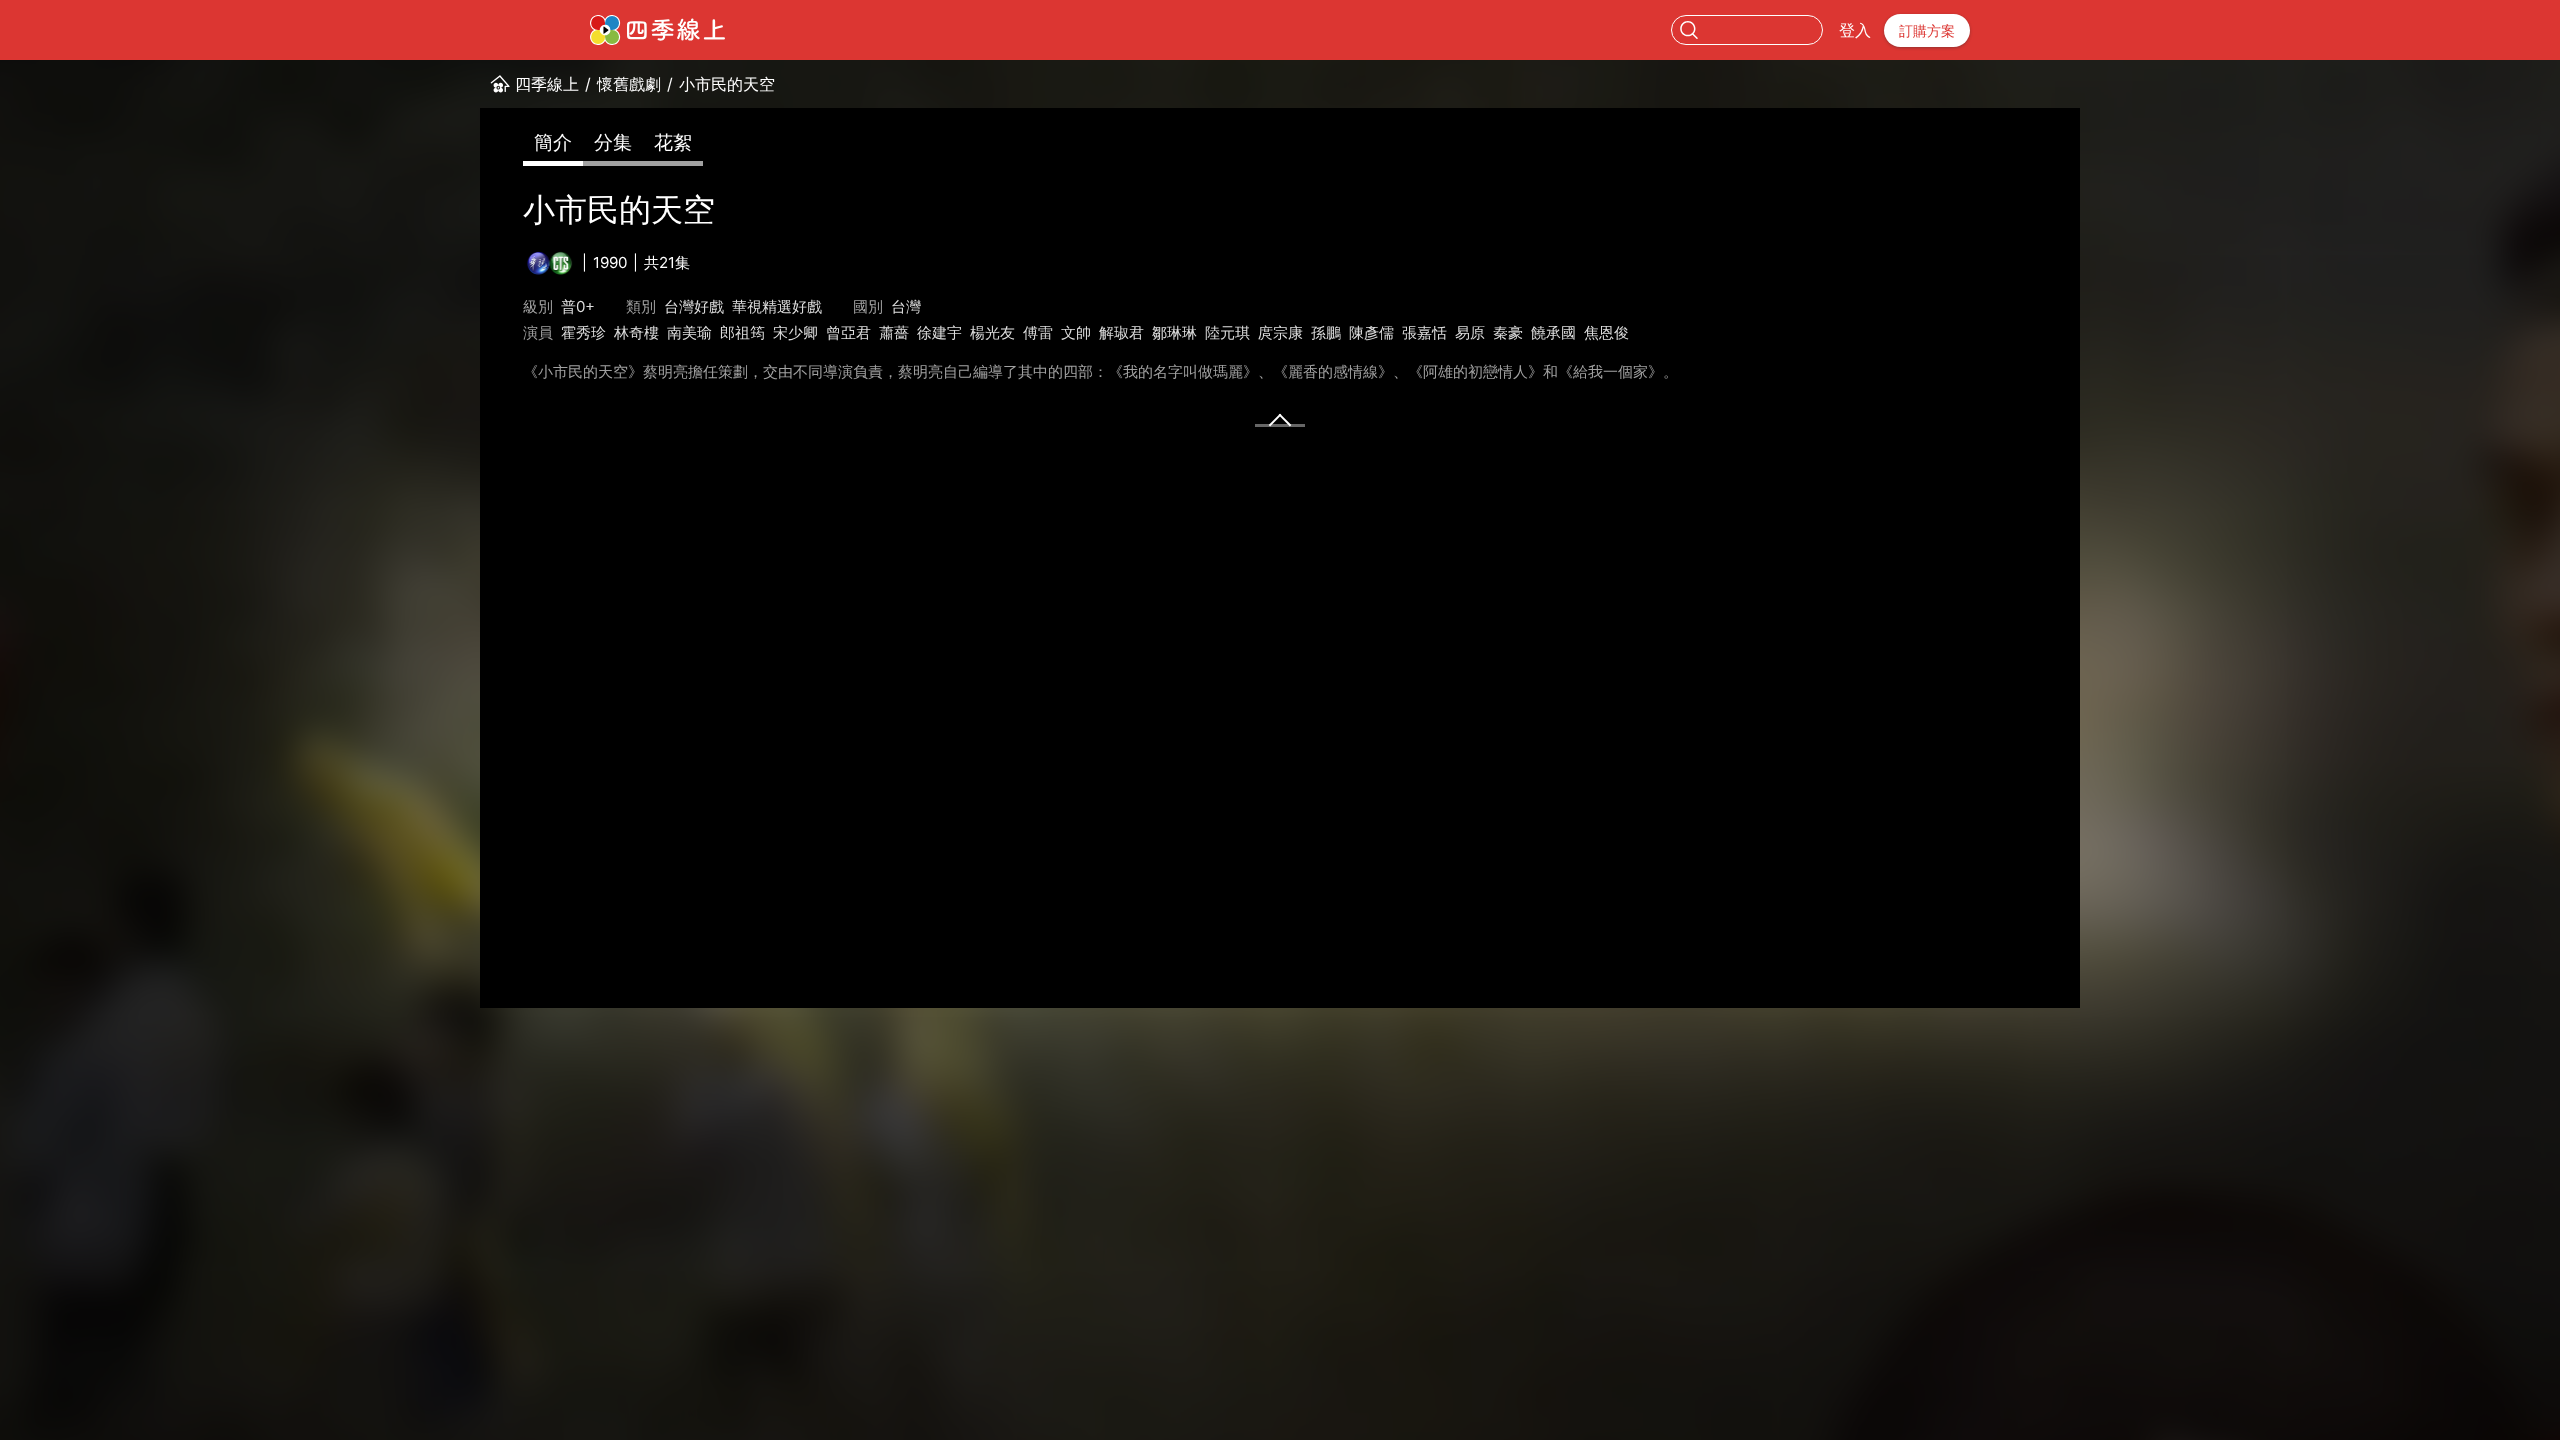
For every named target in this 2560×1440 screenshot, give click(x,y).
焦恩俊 (1606, 332)
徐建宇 (939, 332)
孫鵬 (1326, 332)
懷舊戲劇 (629, 84)
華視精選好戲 (777, 306)
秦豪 (1508, 332)
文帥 (1076, 332)
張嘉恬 (1424, 332)
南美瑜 (689, 332)
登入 (1855, 30)
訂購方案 (1927, 30)
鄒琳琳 (1174, 332)
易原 (1470, 332)
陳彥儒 (1371, 332)
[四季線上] (657, 30)
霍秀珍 (583, 332)
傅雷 (1038, 332)
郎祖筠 (742, 332)
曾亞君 (848, 332)
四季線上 (547, 84)
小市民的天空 (727, 84)
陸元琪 (1227, 332)
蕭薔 (894, 332)
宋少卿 (795, 332)
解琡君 (1121, 332)
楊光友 (992, 332)
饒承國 (1553, 332)
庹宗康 (1280, 332)
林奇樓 (636, 332)
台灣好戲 (694, 306)
